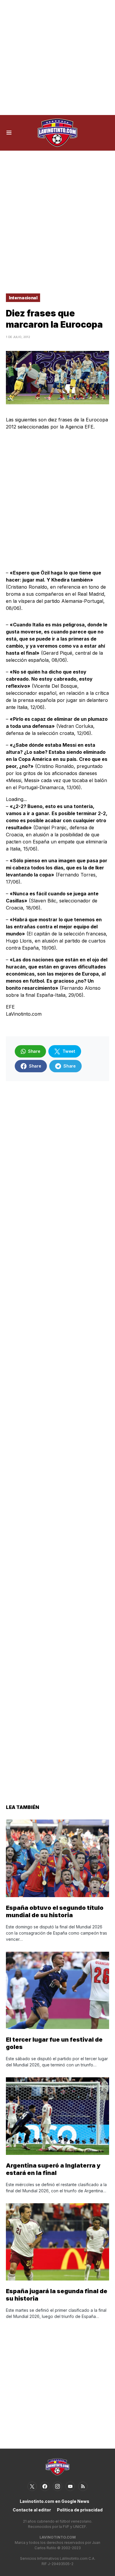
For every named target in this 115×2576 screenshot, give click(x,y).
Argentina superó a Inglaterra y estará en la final (53, 2169)
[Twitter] (32, 2486)
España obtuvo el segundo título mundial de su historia (55, 1911)
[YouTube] (70, 2486)
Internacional (23, 298)
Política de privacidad (80, 2510)
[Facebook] (45, 2486)
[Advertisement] (57, 58)
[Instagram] (57, 2486)
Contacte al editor (32, 2510)
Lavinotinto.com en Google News (55, 2501)
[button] (9, 133)
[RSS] (83, 2486)
